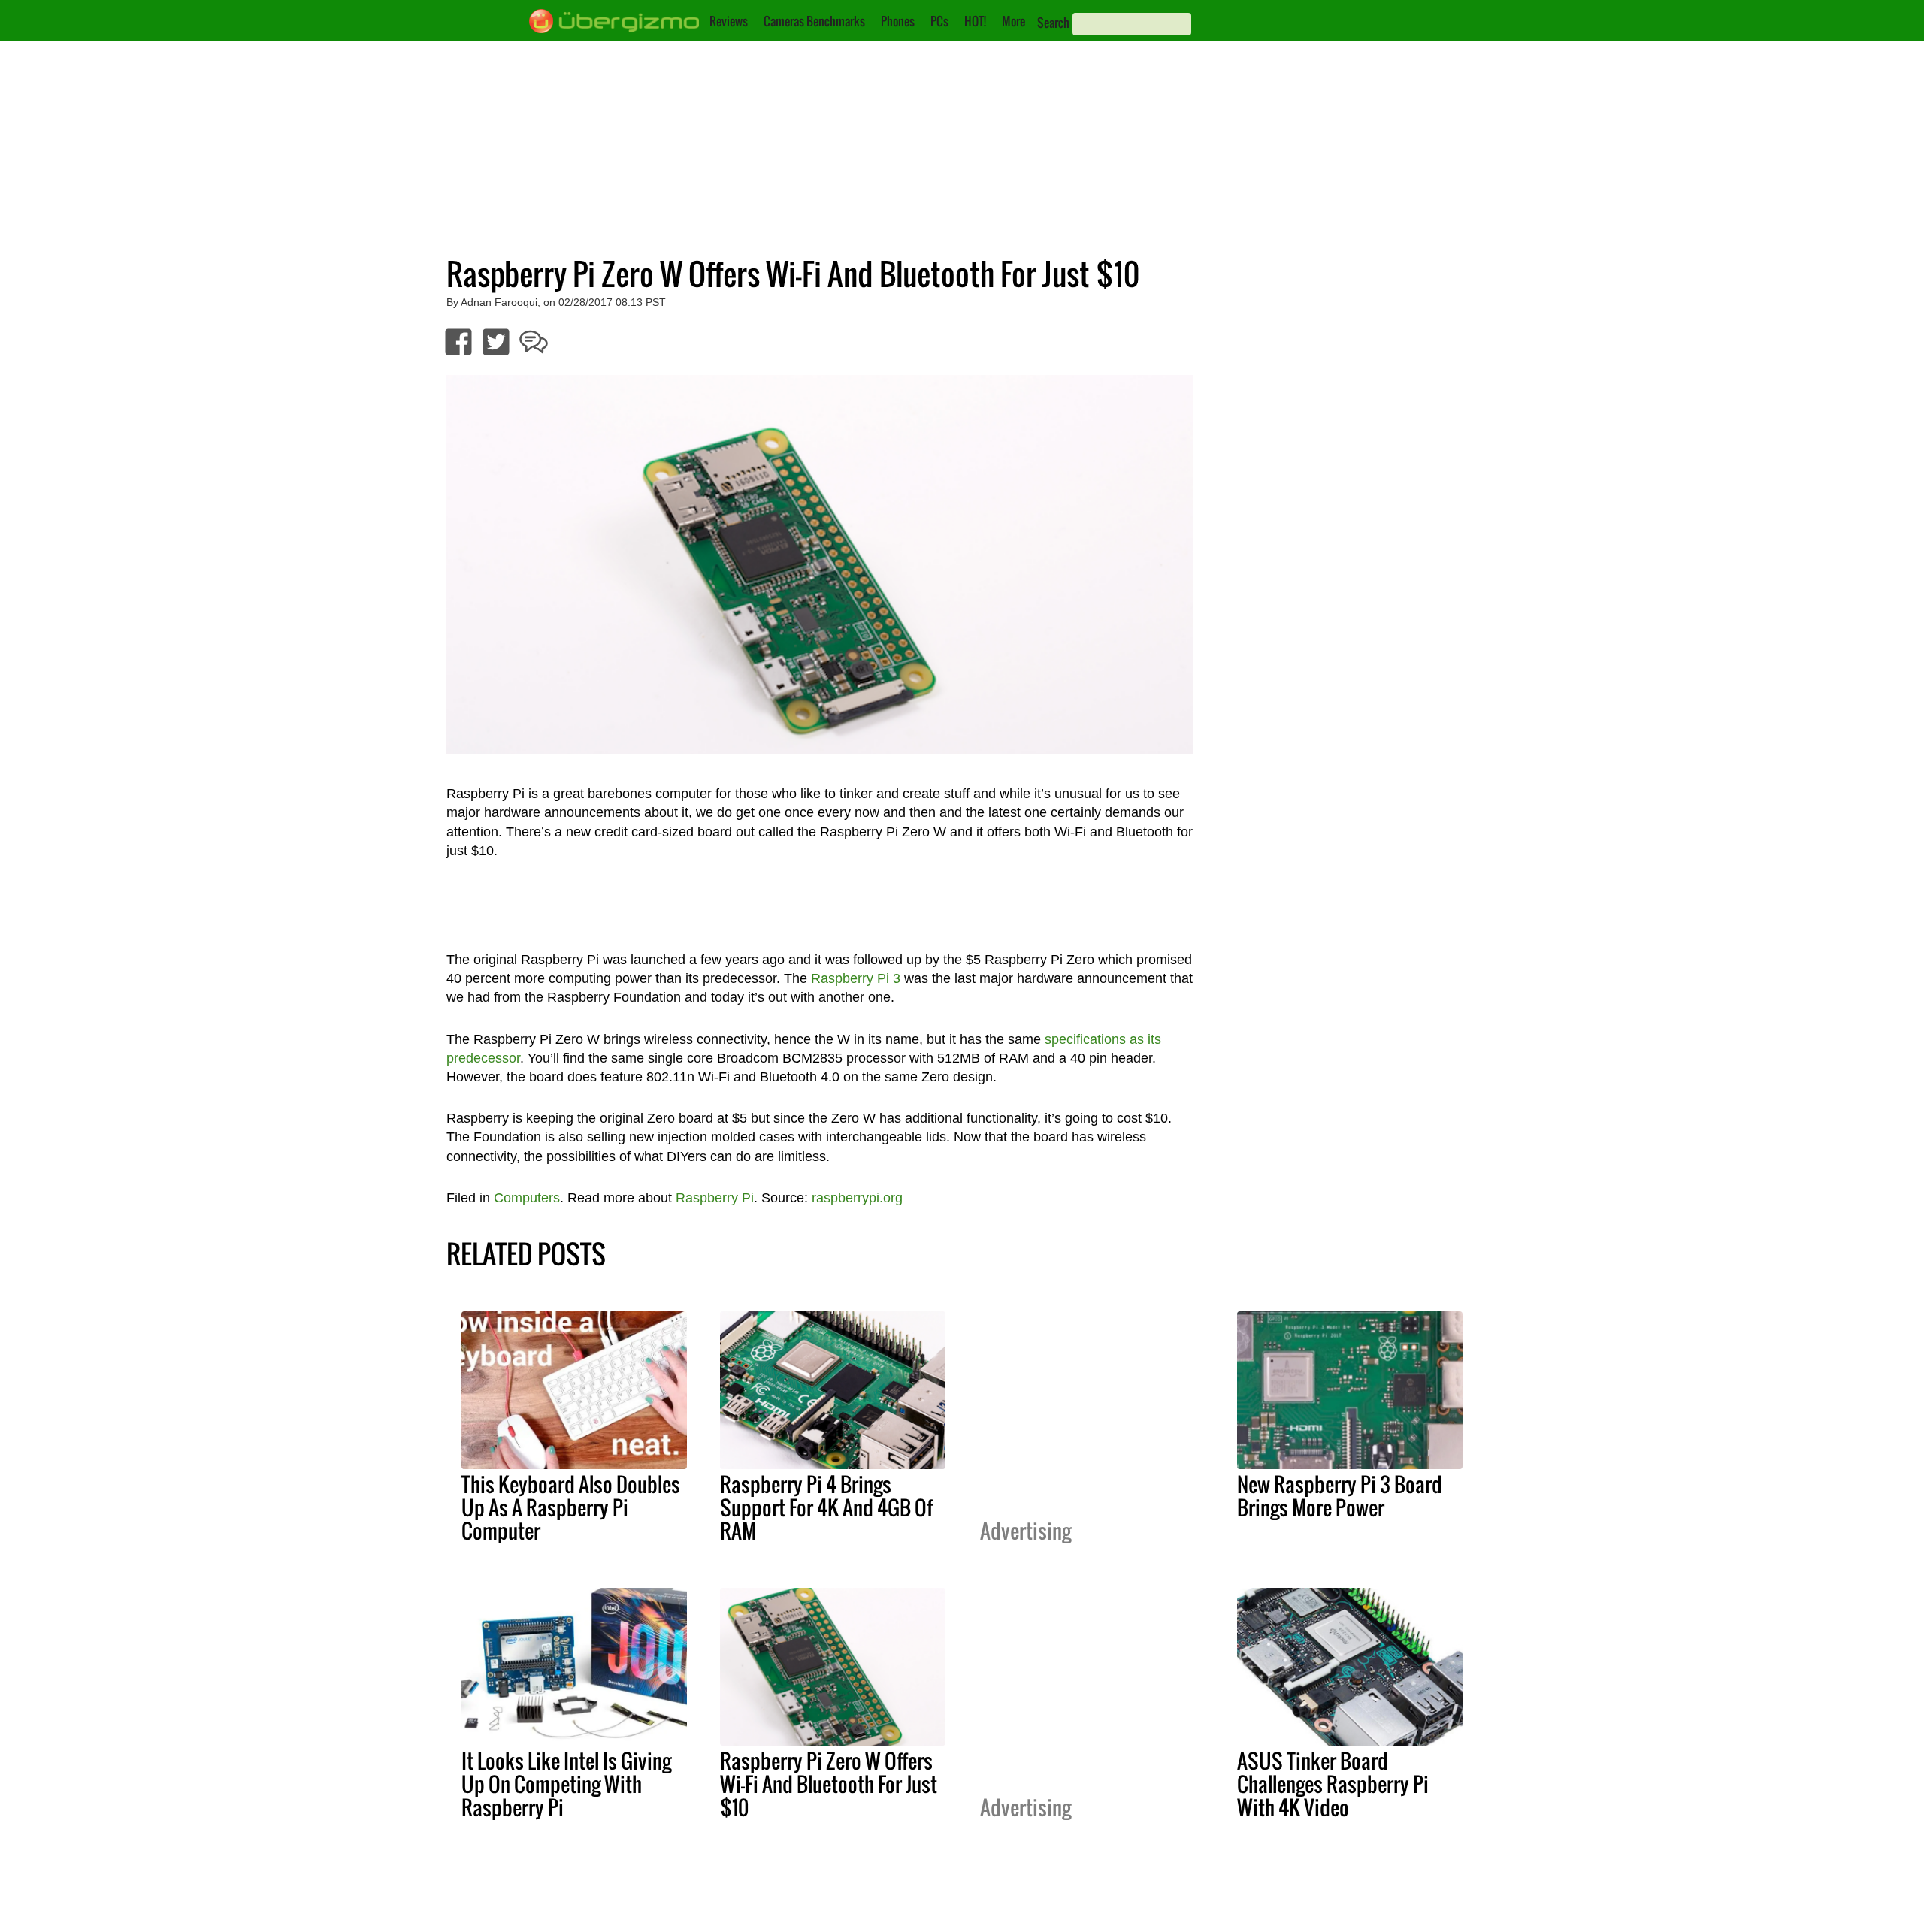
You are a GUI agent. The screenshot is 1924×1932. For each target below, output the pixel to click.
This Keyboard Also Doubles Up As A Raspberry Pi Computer (571, 1507)
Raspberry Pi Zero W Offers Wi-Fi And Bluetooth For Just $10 (829, 1784)
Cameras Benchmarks (814, 21)
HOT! (975, 21)
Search (1053, 23)
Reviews (729, 21)
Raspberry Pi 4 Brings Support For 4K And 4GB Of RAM (826, 1507)
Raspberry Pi (715, 1198)
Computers (527, 1198)
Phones (898, 21)
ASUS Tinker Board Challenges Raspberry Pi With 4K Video (1333, 1784)
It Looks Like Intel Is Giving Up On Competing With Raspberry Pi (566, 1784)
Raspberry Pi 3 (856, 978)
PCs (939, 21)
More (1013, 21)
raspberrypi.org (857, 1198)
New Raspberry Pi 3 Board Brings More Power (1340, 1496)
